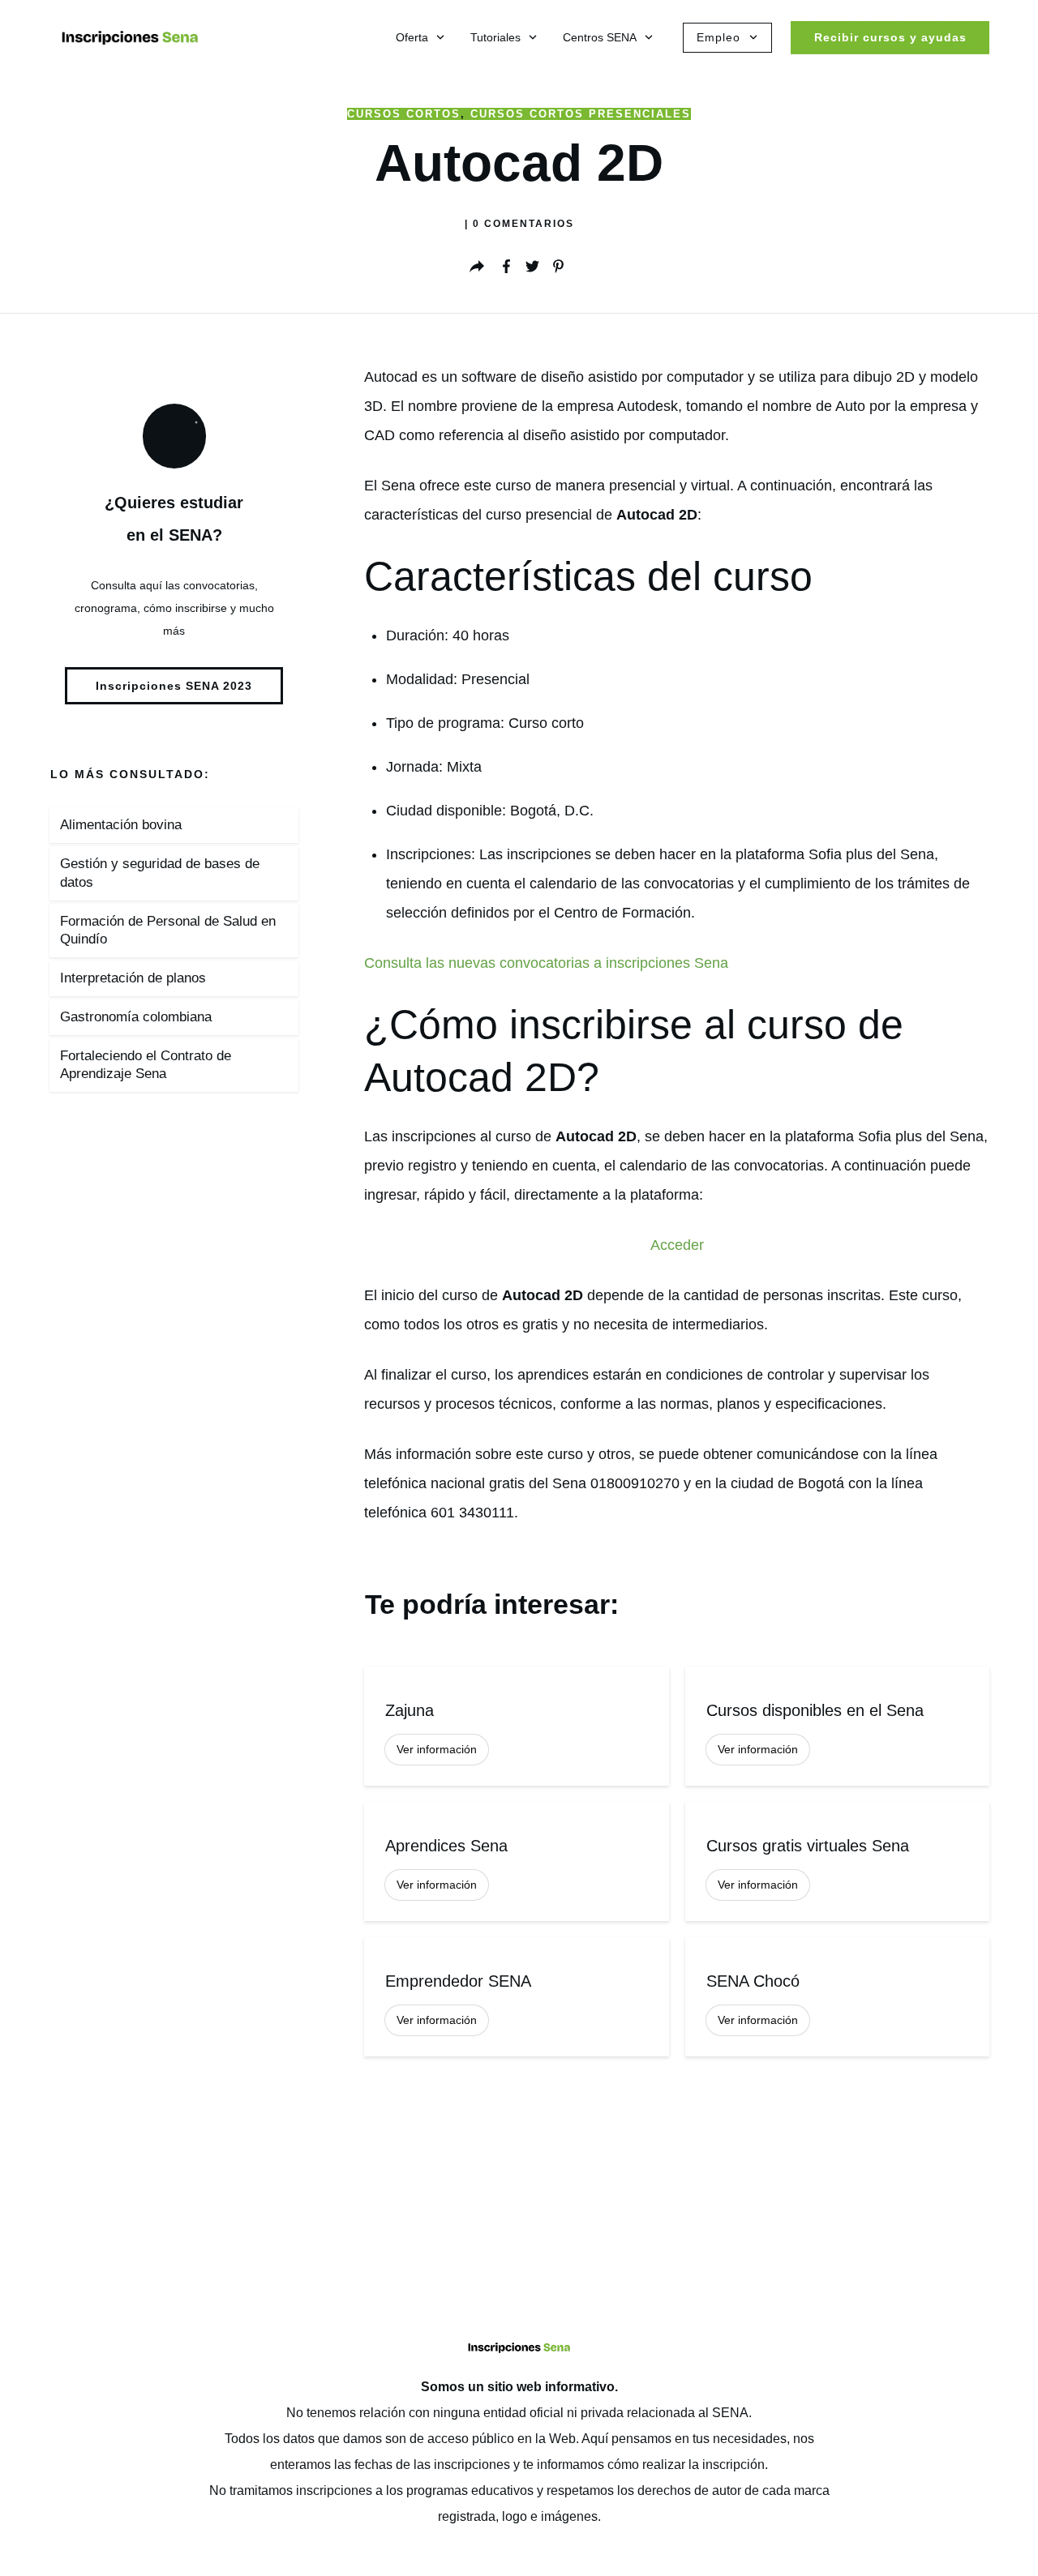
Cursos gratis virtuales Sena (837, 1861)
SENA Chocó (837, 1997)
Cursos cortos (404, 114)
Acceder (677, 1245)
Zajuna (516, 1726)
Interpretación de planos (133, 978)
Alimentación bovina (121, 825)
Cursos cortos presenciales (581, 114)
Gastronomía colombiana (136, 1017)
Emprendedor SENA (516, 1997)
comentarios (523, 224)
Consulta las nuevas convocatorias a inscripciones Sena (546, 963)
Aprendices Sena (516, 1861)
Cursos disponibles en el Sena (837, 1726)
